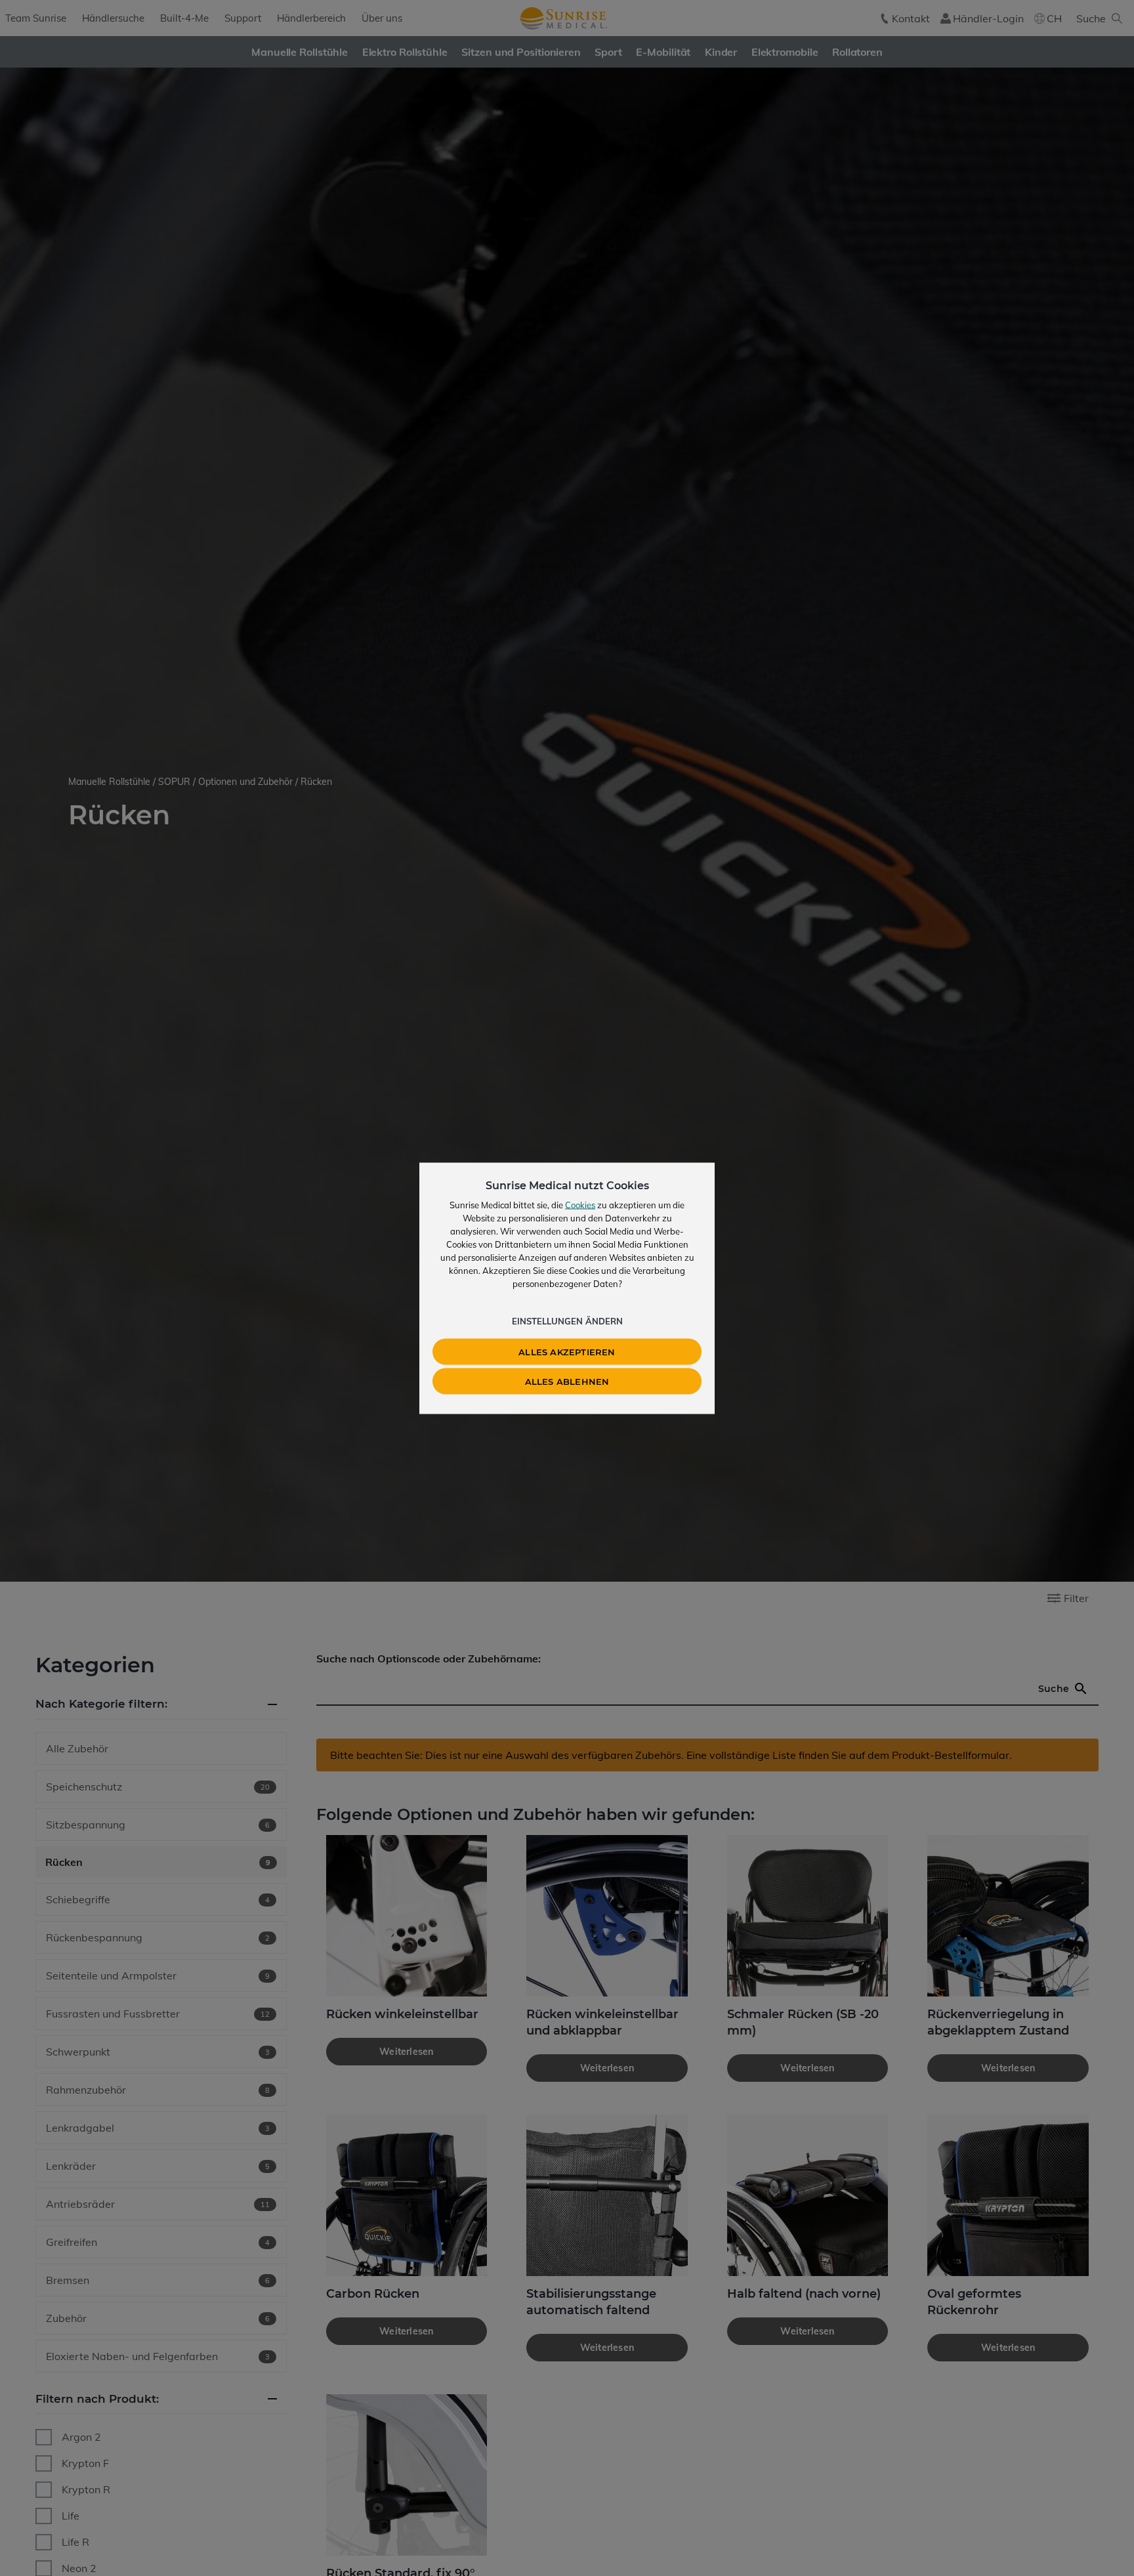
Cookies (580, 1204)
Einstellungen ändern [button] (567, 1320)
